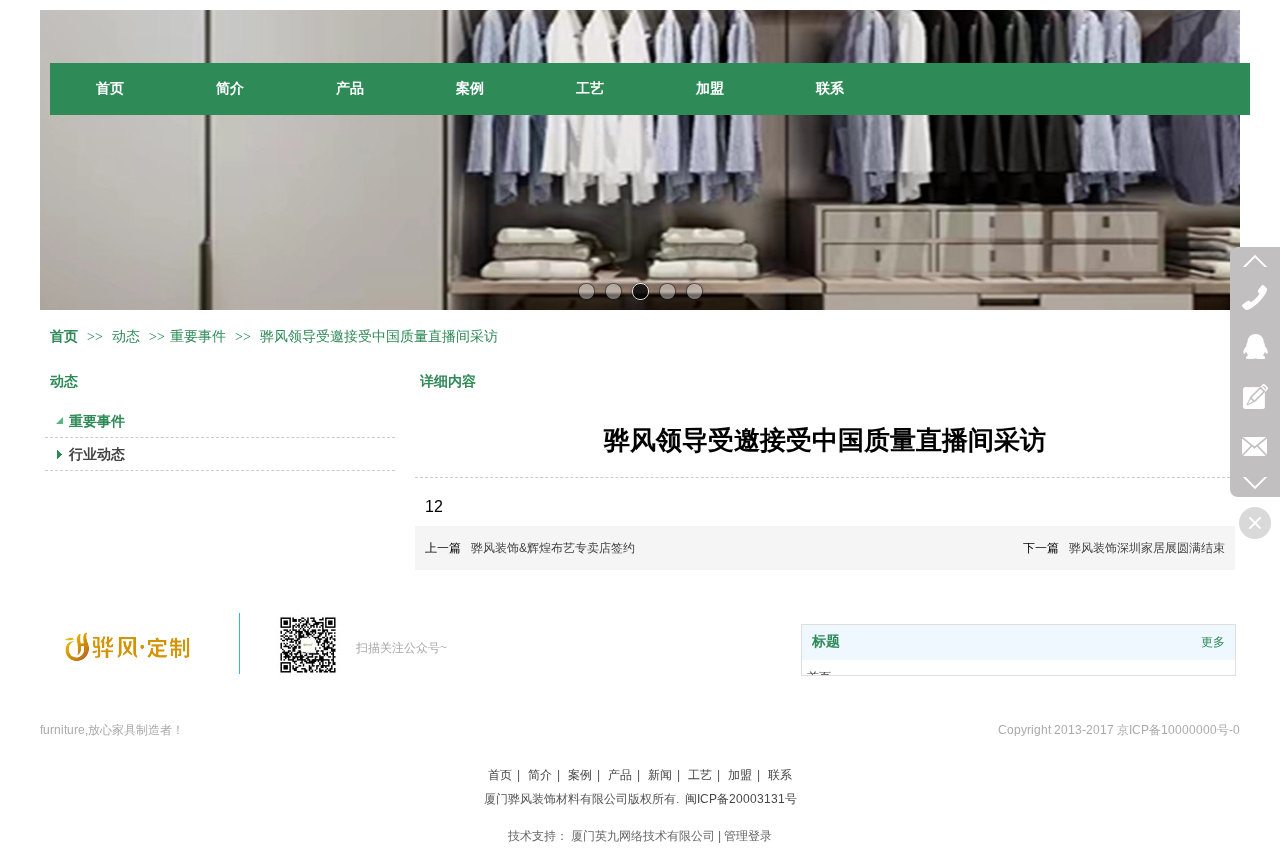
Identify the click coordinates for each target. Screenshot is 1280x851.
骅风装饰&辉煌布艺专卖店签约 (553, 548)
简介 (540, 775)
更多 (1213, 642)
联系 (780, 775)
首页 (64, 336)
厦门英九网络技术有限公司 (643, 836)
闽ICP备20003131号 (741, 799)
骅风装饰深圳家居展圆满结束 (1147, 548)
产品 (620, 775)
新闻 (660, 775)
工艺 (700, 775)
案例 (580, 775)
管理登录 (748, 836)
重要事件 (198, 336)
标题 (826, 641)
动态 (128, 336)
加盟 (740, 775)
